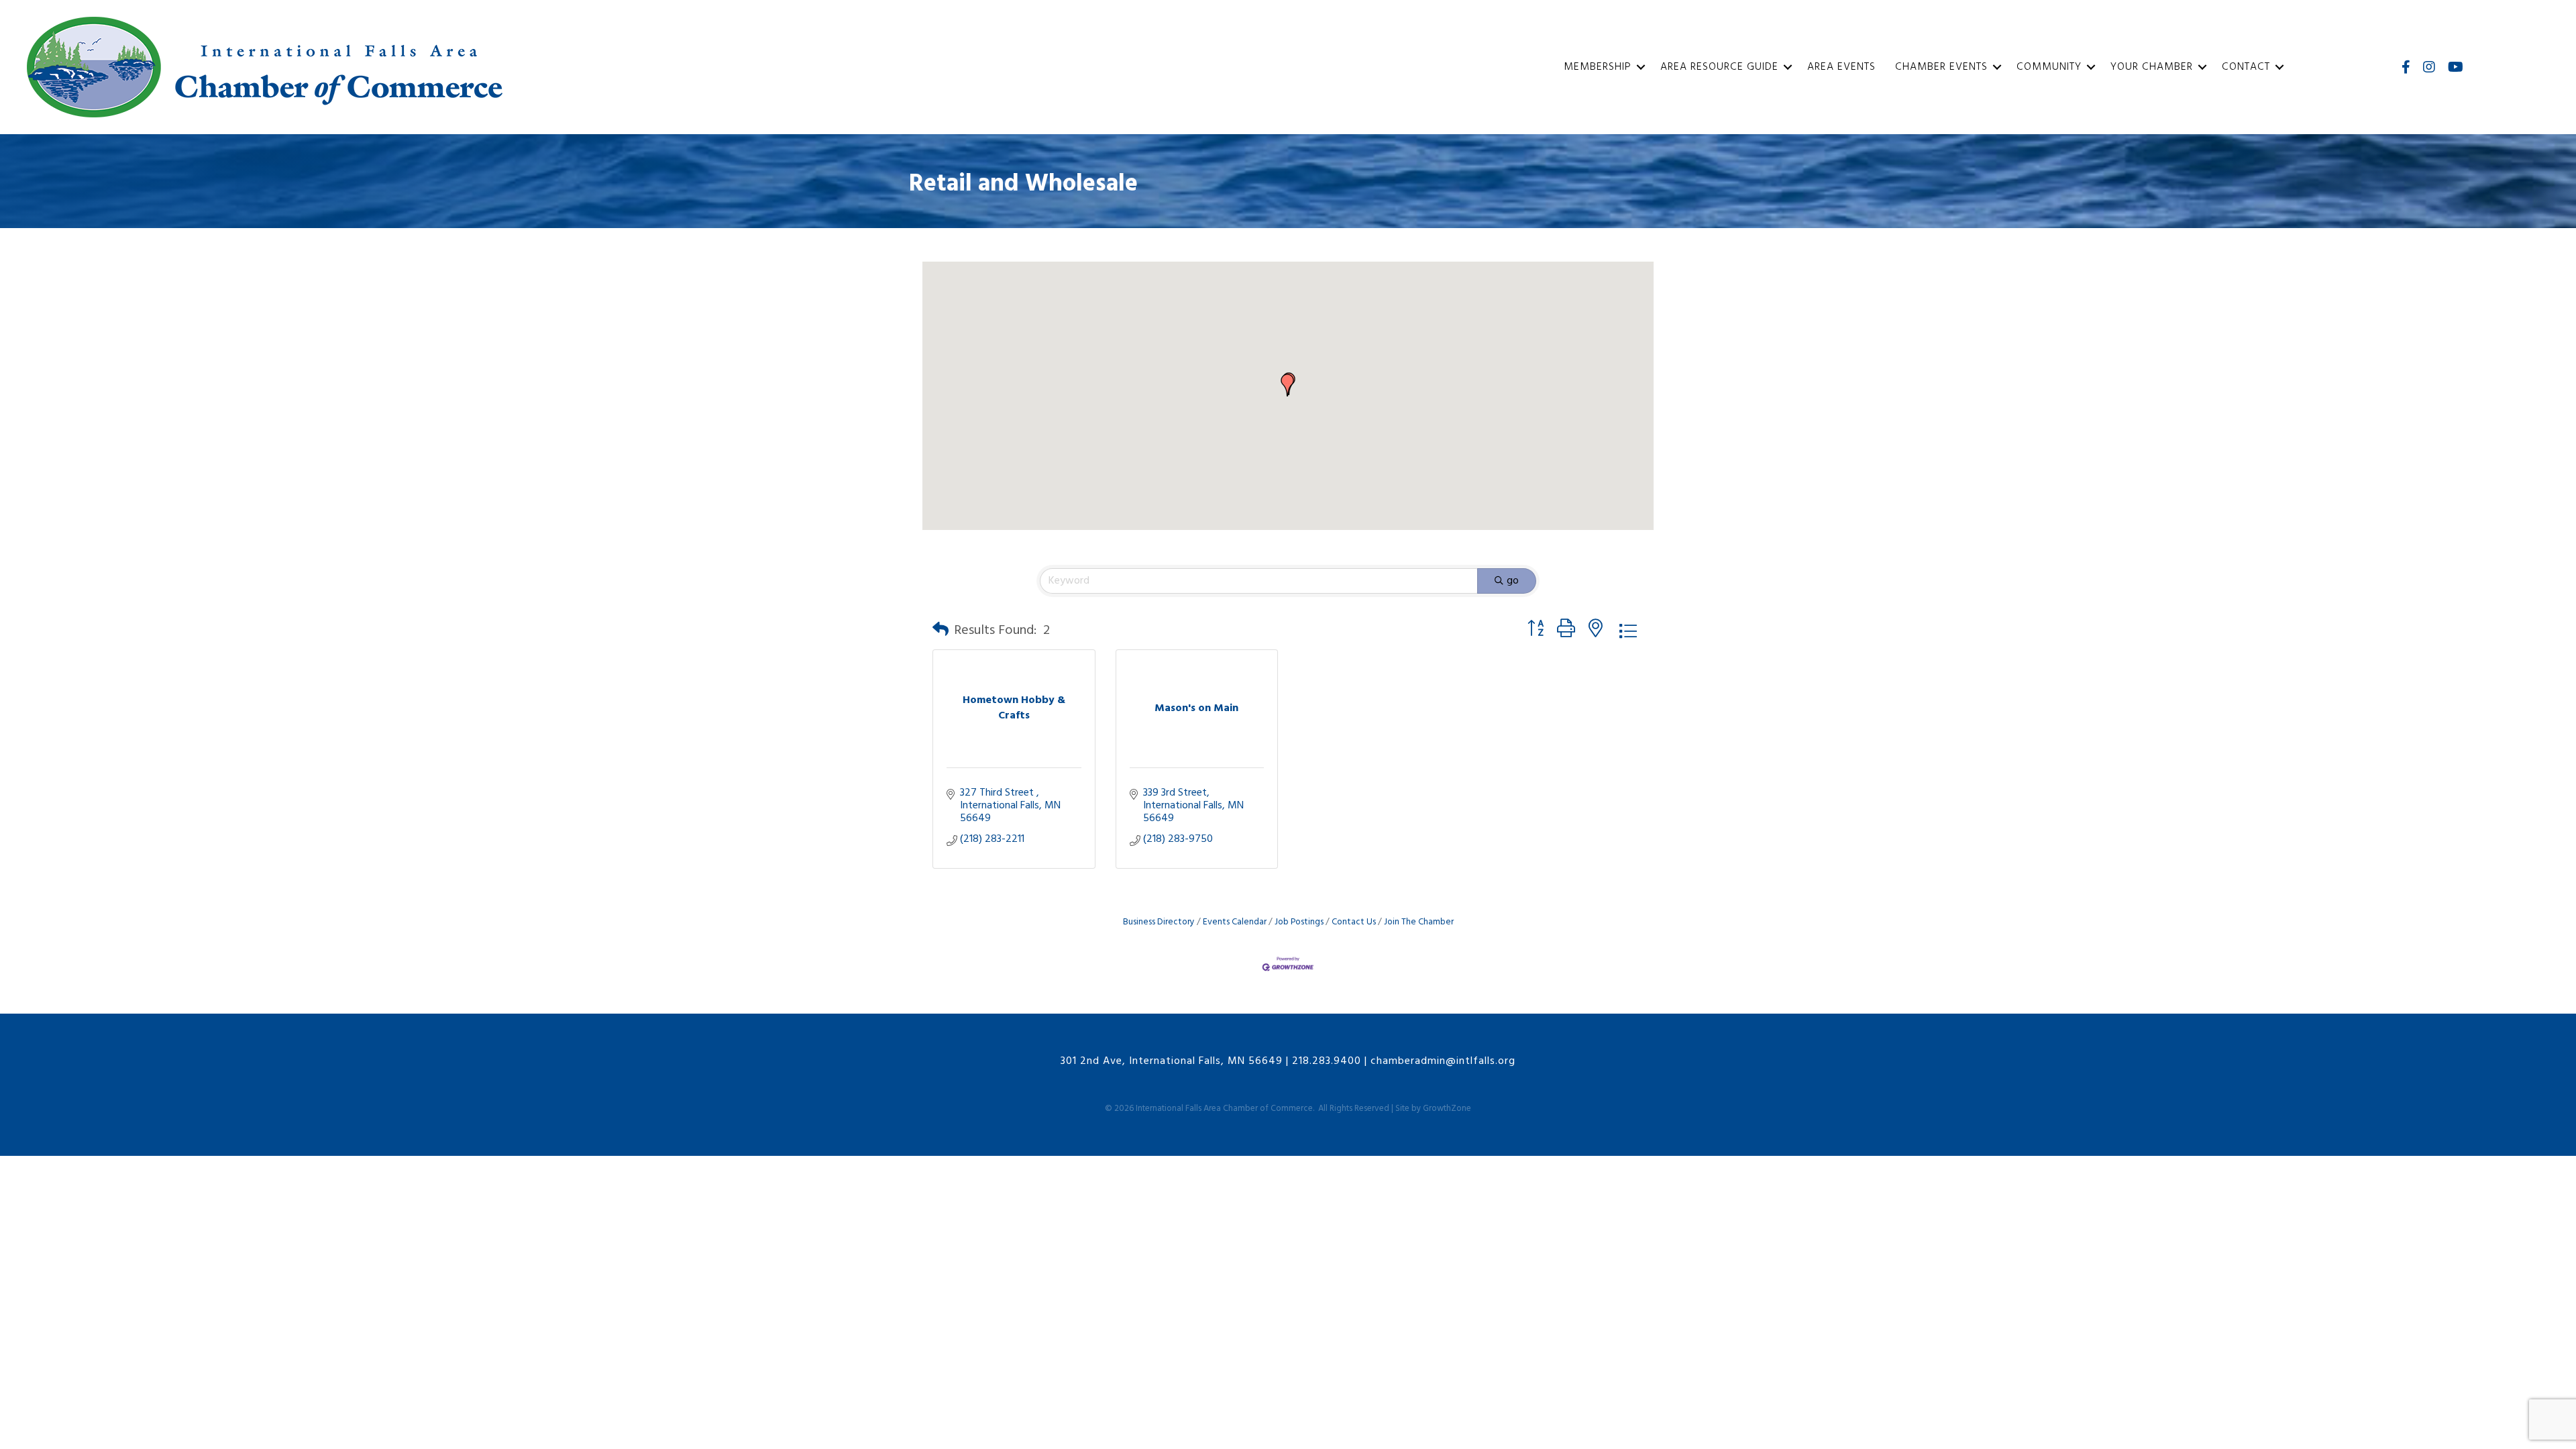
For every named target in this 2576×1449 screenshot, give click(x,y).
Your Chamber (2152, 67)
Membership (1598, 67)
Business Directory (1159, 922)
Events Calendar (1235, 922)
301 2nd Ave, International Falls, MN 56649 (1172, 1061)
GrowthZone (1447, 1109)
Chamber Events (1941, 67)
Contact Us (1354, 922)
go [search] (1513, 581)
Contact (2246, 67)
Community (2049, 67)
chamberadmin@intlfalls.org (1443, 1061)
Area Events (1841, 67)
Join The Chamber (1419, 922)
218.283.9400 (1327, 1061)
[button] (1287, 385)
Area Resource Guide (1719, 67)
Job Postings (1299, 922)
